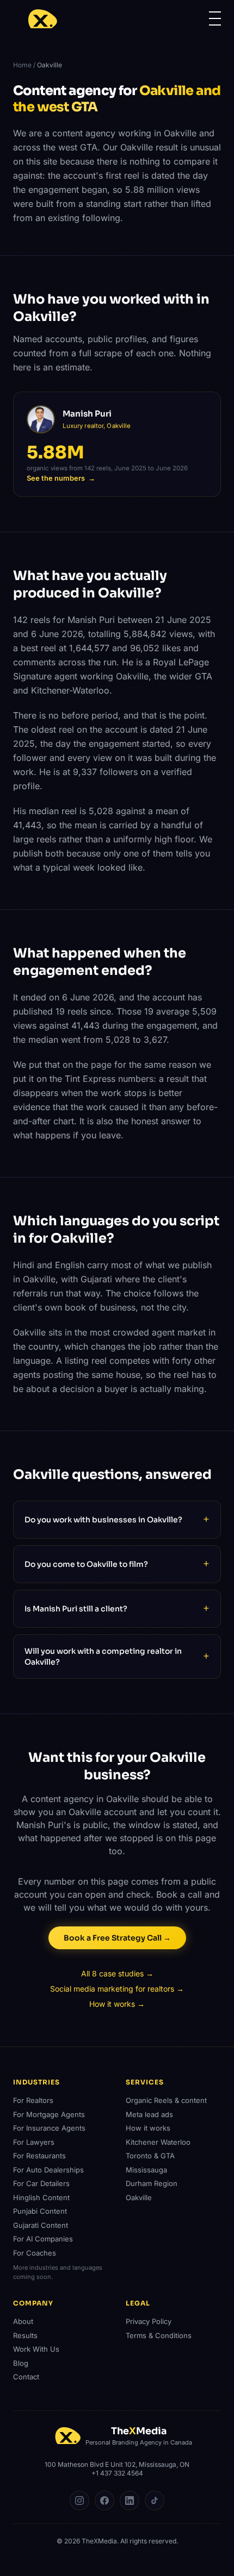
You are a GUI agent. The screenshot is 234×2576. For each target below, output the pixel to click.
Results (25, 2335)
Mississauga (146, 2170)
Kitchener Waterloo (158, 2142)
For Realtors (33, 2100)
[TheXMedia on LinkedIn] (130, 2501)
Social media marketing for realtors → (117, 1989)
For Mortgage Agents (49, 2114)
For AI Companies (43, 2239)
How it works (148, 2128)
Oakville (139, 2197)
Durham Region (152, 2183)
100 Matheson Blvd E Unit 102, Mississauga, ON (117, 2464)
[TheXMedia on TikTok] (155, 2501)
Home (22, 65)
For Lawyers (34, 2142)
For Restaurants (39, 2156)
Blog (21, 2363)
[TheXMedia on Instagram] (79, 2501)
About (23, 2321)
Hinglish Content (41, 2197)
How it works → (117, 2004)
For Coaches (35, 2253)
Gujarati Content (41, 2225)
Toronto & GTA (150, 2156)
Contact (26, 2377)
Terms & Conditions (159, 2335)
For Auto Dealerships (48, 2170)
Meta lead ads (149, 2114)
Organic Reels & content (166, 2100)
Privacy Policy (149, 2321)
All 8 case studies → (117, 1973)
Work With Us (36, 2349)
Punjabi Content (40, 2211)
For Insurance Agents (49, 2128)
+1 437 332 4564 (117, 2473)
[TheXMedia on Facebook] (104, 2501)
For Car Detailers (41, 2183)
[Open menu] (215, 18)
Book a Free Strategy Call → (117, 1938)
